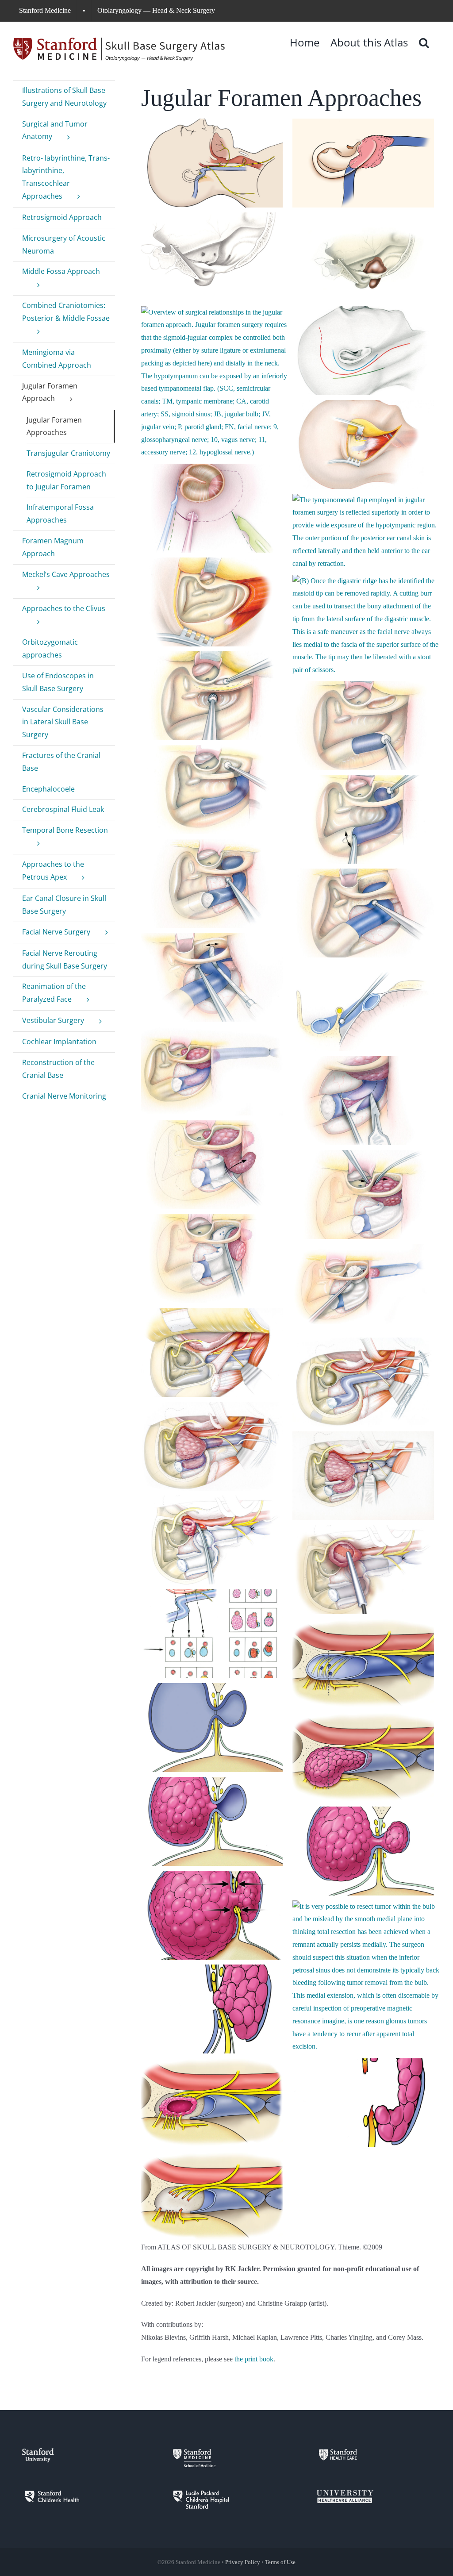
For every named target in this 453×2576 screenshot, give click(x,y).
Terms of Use (280, 2562)
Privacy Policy (243, 2562)
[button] (424, 42)
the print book (254, 2359)
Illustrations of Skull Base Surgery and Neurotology (64, 97)
